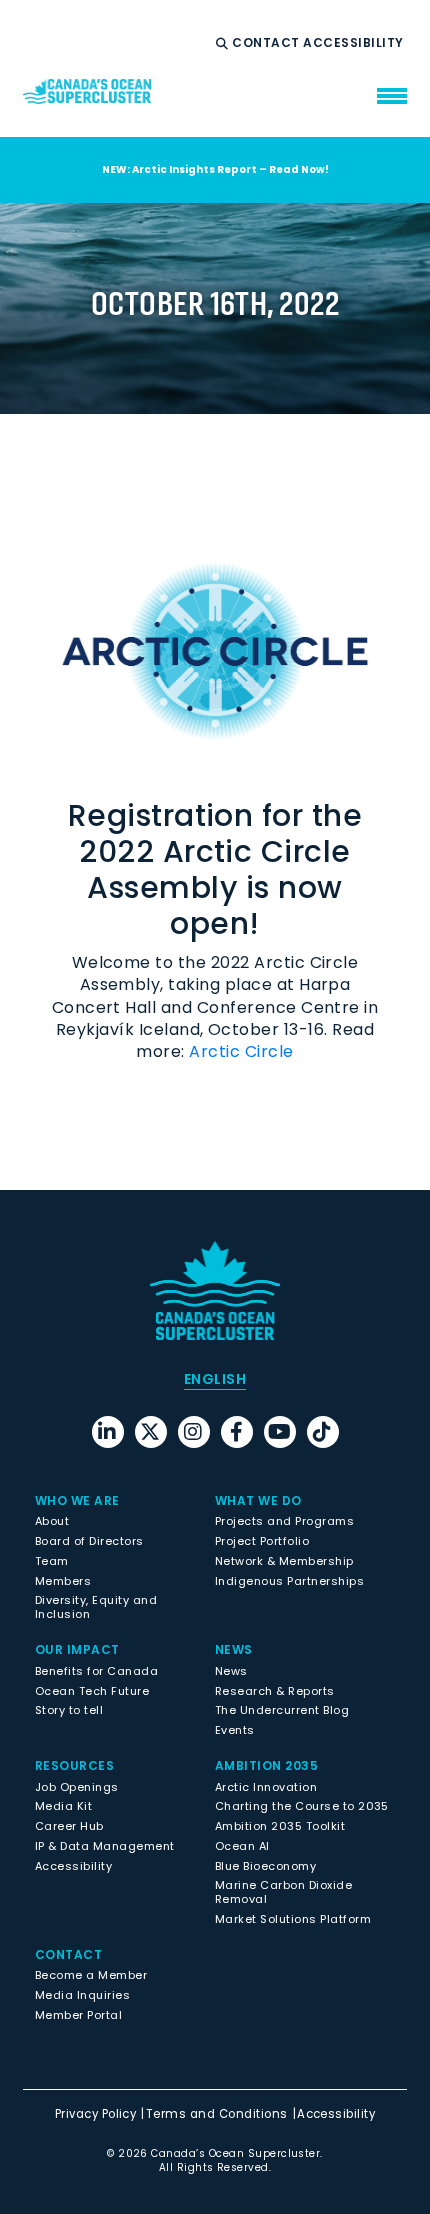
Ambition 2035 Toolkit (280, 1826)
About (52, 1521)
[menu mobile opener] (392, 96)
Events (235, 1730)
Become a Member (91, 1975)
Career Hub (69, 1826)
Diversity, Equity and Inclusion (96, 1607)
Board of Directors (89, 1541)
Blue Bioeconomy (265, 1866)
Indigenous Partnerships (289, 1581)
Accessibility (355, 43)
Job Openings (77, 1787)
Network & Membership (284, 1561)
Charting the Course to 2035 (302, 1806)
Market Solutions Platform (293, 1919)
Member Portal (78, 2015)
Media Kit (63, 1806)
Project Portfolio (262, 1541)
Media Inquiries (82, 1995)
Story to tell (69, 1710)
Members (63, 1581)
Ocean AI (242, 1846)
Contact (267, 43)
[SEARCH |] (224, 44)
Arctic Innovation (266, 1787)
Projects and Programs (284, 1521)
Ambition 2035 (266, 1765)
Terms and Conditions (217, 2114)
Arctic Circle (241, 1051)
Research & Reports (275, 1691)
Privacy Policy (96, 2114)
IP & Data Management (105, 1846)
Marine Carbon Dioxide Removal (283, 1892)
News (231, 1671)
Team (52, 1561)
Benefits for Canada (96, 1671)
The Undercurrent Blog (282, 1710)
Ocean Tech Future (92, 1691)
